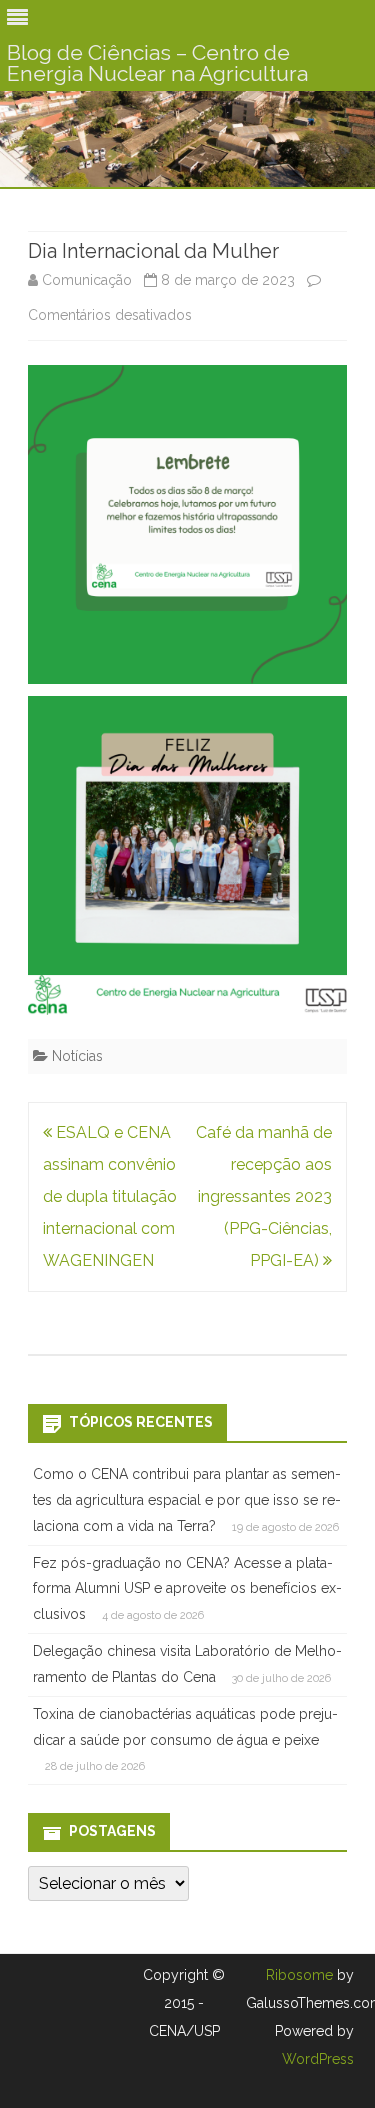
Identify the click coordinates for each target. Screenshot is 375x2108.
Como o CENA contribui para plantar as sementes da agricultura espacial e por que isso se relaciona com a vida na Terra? (187, 1500)
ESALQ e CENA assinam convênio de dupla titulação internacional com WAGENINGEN (110, 1196)
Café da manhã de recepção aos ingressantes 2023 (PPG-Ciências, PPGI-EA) (264, 1196)
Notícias (77, 1056)
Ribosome (299, 1975)
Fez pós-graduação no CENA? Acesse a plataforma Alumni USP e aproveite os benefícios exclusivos (187, 1589)
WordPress (318, 2059)
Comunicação (87, 280)
